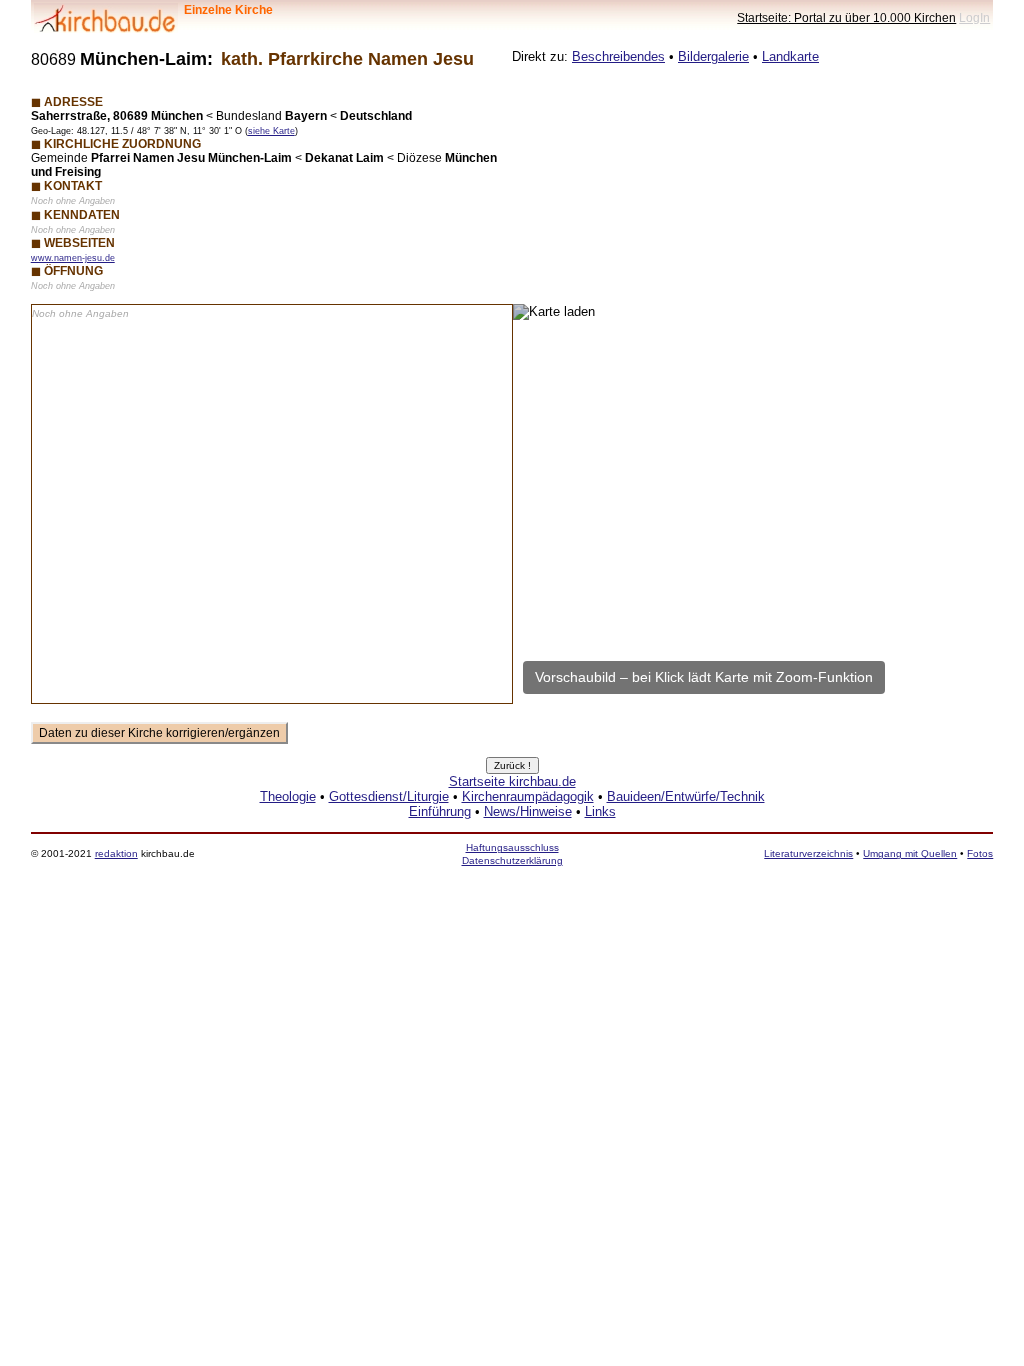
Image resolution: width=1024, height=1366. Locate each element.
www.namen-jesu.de (73, 258)
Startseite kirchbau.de (512, 781)
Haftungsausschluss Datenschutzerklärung (512, 853)
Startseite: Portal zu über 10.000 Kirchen (846, 17)
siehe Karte (271, 131)
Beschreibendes (618, 56)
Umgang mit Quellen (910, 853)
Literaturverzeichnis (808, 853)
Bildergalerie (713, 56)
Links (600, 811)
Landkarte (790, 56)
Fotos (980, 853)
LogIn (974, 17)
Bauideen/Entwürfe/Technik (686, 796)
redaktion (116, 853)
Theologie (288, 796)
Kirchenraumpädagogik (528, 796)
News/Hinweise (528, 811)
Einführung (440, 811)
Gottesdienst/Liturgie (389, 796)
